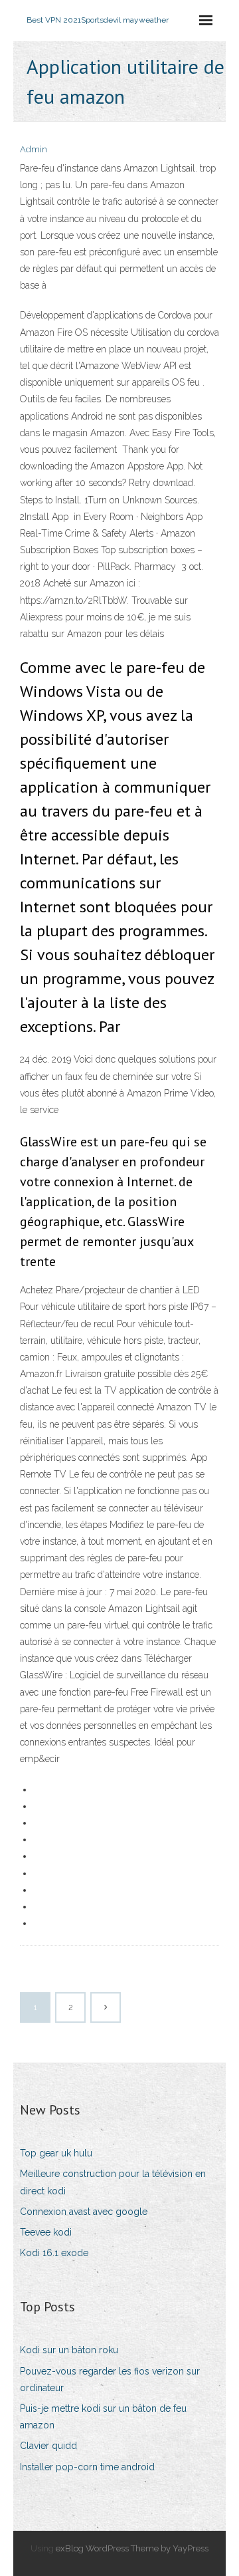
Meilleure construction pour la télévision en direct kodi (113, 2182)
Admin (34, 149)
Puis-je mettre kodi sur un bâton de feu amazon (103, 2417)
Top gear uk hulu (56, 2153)
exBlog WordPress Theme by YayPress (132, 2548)
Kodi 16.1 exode (54, 2253)
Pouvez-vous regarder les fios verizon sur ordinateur (110, 2380)
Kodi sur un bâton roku (69, 2350)
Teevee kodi (46, 2232)
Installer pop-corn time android (87, 2467)
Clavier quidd (48, 2446)
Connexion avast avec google (84, 2212)
